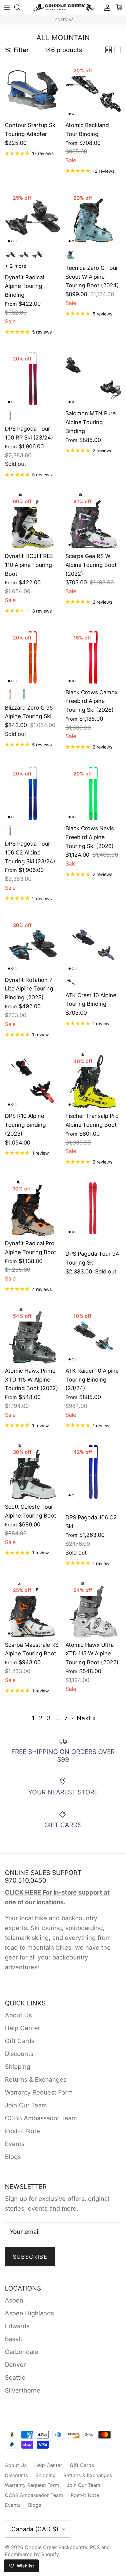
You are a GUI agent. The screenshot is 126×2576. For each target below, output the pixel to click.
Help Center (22, 2028)
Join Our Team (26, 2105)
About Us (18, 2015)
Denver (15, 2365)
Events (15, 2144)
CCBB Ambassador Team (41, 2118)
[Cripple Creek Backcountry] (63, 8)
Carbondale (22, 2352)
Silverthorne (23, 2390)
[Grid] (109, 50)
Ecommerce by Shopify (32, 2554)
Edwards (17, 2326)
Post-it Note (22, 2131)
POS (95, 2547)
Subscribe (30, 2257)
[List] (117, 50)
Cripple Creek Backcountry (56, 2547)
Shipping (18, 2067)
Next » (86, 1718)
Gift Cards (20, 2041)
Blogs (13, 2157)
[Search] (20, 7)
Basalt (14, 2339)
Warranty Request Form (39, 2092)
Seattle (15, 2378)
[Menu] (7, 7)
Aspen (14, 2300)
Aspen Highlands (29, 2313)
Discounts (19, 2054)
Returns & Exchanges (36, 2080)
